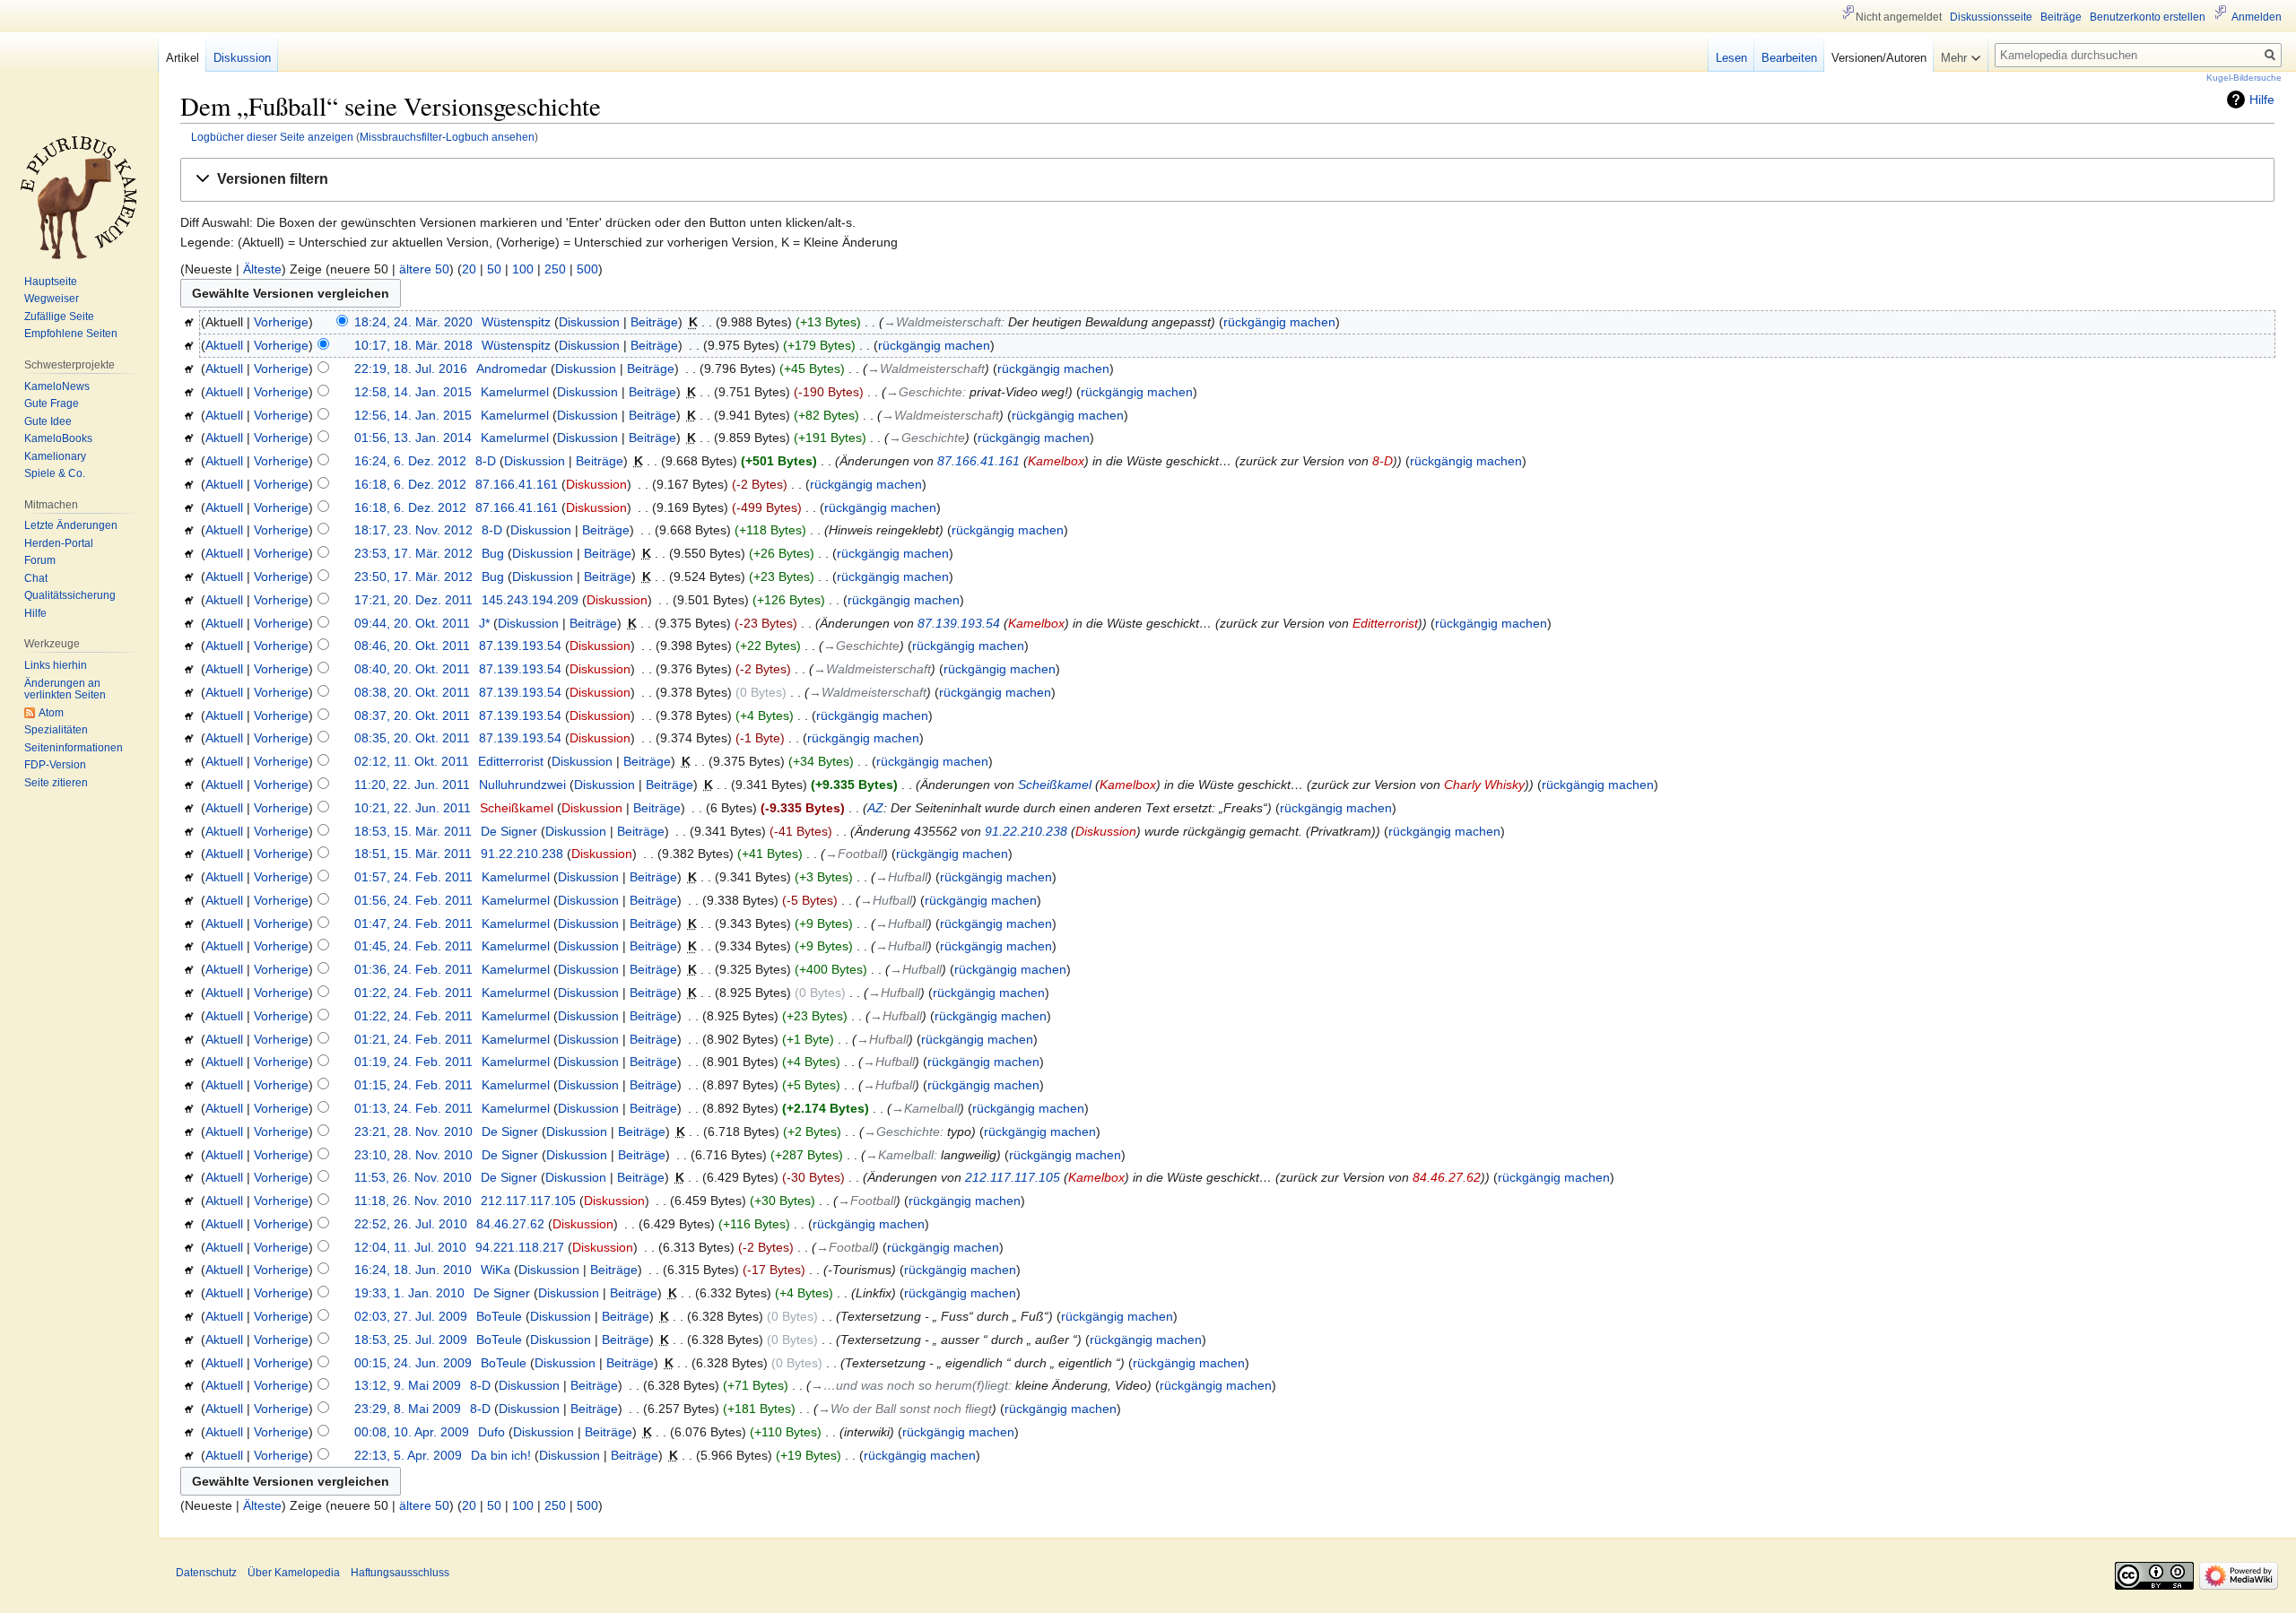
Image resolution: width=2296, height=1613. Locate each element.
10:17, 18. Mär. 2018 (413, 345)
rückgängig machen (1279, 322)
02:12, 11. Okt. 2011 (412, 761)
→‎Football (854, 854)
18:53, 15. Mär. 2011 (413, 831)
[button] (1227, 180)
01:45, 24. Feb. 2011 (413, 946)
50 (494, 269)
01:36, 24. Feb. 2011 (413, 969)
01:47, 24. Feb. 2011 (413, 924)
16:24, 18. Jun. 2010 (413, 1270)
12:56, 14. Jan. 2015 (413, 415)
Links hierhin (56, 665)
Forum (40, 560)
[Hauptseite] (79, 197)
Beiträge (654, 322)
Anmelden (2257, 17)
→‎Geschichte (924, 392)
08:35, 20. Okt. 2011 (412, 738)
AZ (875, 808)
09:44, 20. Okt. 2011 (412, 623)
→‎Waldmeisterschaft (942, 322)
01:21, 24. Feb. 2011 (413, 1039)
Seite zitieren (56, 783)
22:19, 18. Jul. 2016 (411, 369)
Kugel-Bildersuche (2244, 78)
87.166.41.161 (978, 461)
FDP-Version (55, 765)
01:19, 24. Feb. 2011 (413, 1062)
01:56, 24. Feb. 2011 (413, 900)
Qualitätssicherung (70, 595)
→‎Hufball (901, 877)
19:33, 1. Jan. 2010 (409, 1293)
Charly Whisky (1484, 785)
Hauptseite (51, 282)
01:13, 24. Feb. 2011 (413, 1108)
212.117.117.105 (1013, 1177)
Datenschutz (206, 1573)
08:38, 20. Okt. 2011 (412, 692)
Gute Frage (52, 403)
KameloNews (57, 386)
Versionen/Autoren (1879, 58)
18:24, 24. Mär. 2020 (413, 322)
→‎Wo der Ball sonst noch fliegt (905, 1409)
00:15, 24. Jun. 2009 (413, 1363)
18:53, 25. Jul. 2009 (411, 1340)
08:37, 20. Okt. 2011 (412, 715)
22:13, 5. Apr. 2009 (408, 1455)
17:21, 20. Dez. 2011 (413, 600)
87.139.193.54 (959, 623)
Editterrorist (1385, 623)
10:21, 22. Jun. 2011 (413, 808)
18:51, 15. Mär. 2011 (413, 854)
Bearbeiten (1789, 58)
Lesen (1731, 58)
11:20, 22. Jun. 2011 (412, 785)
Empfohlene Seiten (71, 334)
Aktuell (224, 345)
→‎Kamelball (926, 1108)
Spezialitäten (56, 730)
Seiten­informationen (74, 748)
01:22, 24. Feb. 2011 (413, 993)
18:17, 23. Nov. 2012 (413, 530)
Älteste (262, 269)
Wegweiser (52, 299)
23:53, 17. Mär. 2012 (413, 553)
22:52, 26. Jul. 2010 (411, 1224)
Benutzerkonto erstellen (2148, 17)
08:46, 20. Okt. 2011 (412, 646)
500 (587, 269)
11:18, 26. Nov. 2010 (413, 1201)
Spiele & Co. (55, 473)
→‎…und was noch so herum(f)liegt (909, 1385)
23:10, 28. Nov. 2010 (413, 1155)
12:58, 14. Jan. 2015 (413, 392)
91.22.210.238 (1026, 831)
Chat (36, 578)
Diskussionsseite (1991, 17)
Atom (51, 713)
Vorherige (281, 322)
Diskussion (589, 322)
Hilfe (2262, 100)
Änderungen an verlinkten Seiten (65, 689)
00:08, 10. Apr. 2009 (412, 1432)
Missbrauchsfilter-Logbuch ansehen (447, 137)
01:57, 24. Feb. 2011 (413, 877)
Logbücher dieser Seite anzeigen (272, 137)
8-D (1383, 461)
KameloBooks (58, 438)
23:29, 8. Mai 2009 (408, 1409)
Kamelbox (1056, 461)
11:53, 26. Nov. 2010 (413, 1177)
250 (555, 269)
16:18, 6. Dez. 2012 (410, 484)
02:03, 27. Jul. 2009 (411, 1316)
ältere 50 (424, 269)
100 (523, 269)
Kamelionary (55, 456)
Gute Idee (48, 421)
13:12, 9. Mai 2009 (408, 1385)
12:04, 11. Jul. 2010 (410, 1247)
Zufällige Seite (59, 317)
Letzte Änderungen (71, 525)
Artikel (183, 58)
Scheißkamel (1055, 785)
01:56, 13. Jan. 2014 (413, 438)
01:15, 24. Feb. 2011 (413, 1085)
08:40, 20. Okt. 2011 (412, 669)
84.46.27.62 (1447, 1177)
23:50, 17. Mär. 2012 (413, 577)
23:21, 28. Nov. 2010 (413, 1132)
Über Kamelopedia (294, 1573)
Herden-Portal (59, 543)
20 (469, 269)
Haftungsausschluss (400, 1573)
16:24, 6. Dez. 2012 (410, 461)
